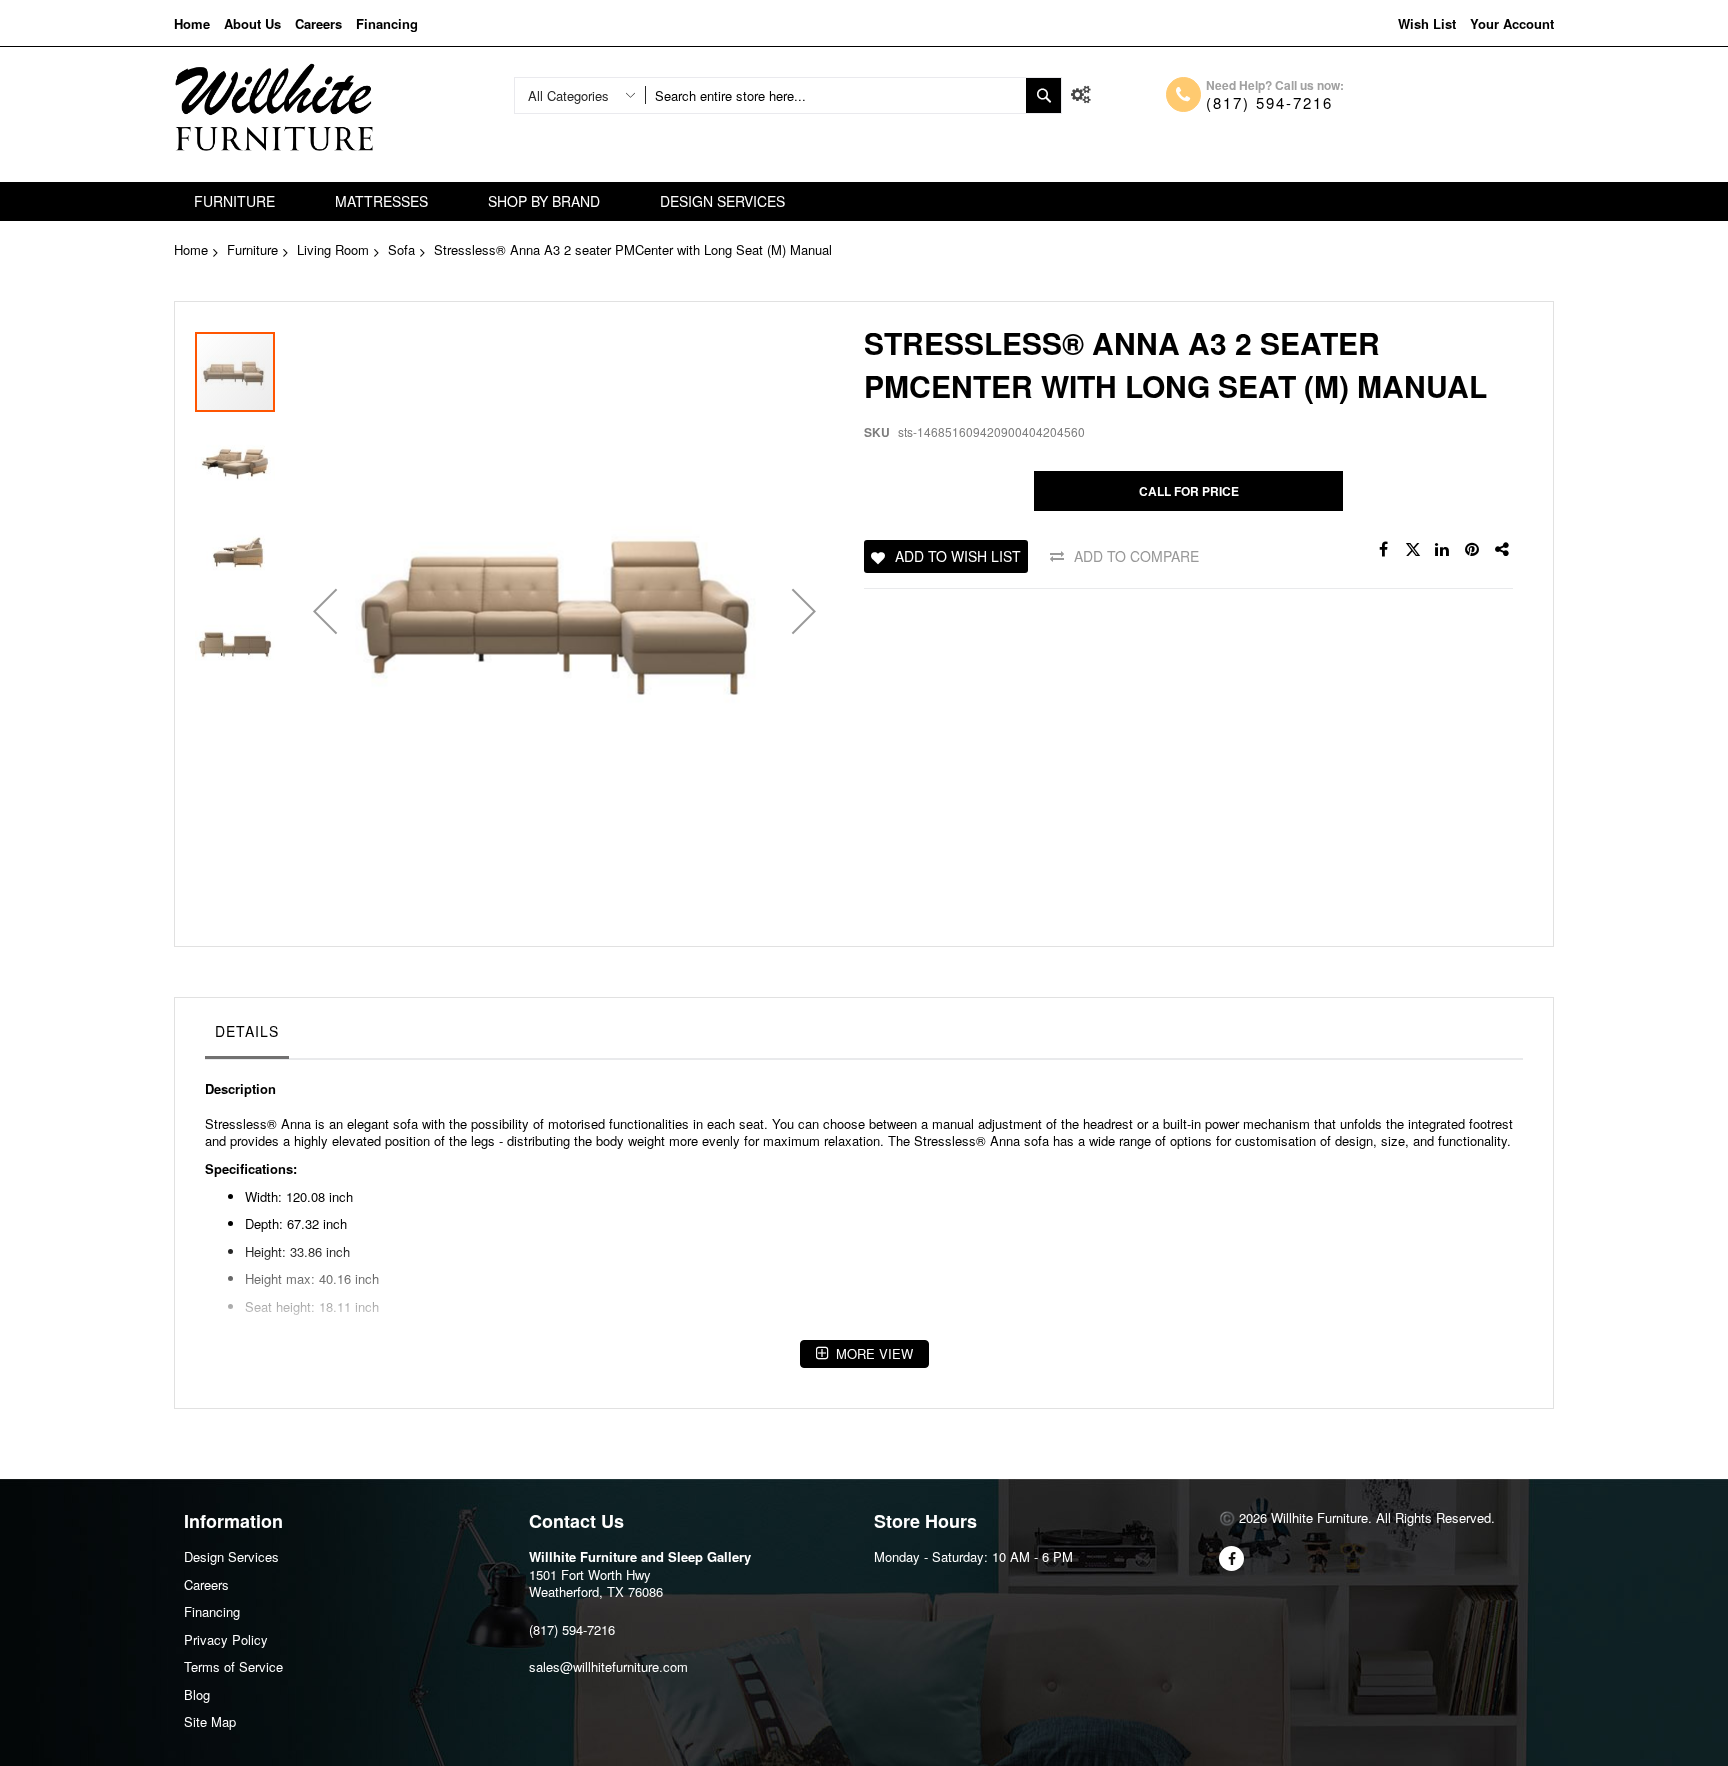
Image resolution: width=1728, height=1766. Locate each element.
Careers (318, 23)
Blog (197, 1694)
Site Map (210, 1721)
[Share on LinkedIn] (1443, 550)
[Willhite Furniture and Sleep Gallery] (274, 107)
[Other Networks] (1503, 550)
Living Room (333, 249)
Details (247, 1031)
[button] (325, 611)
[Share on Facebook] (1383, 550)
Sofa (401, 249)
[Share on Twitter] (1413, 550)
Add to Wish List (958, 556)
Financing (387, 23)
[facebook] (1231, 1558)
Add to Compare (1136, 556)
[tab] (247, 1036)
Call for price (1189, 491)
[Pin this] (1473, 550)
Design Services (231, 1556)
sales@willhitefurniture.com (608, 1666)
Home (192, 23)
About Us (252, 23)
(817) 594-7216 (1269, 102)
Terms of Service (233, 1666)
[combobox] (835, 95)
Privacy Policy (226, 1639)
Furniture (252, 249)
